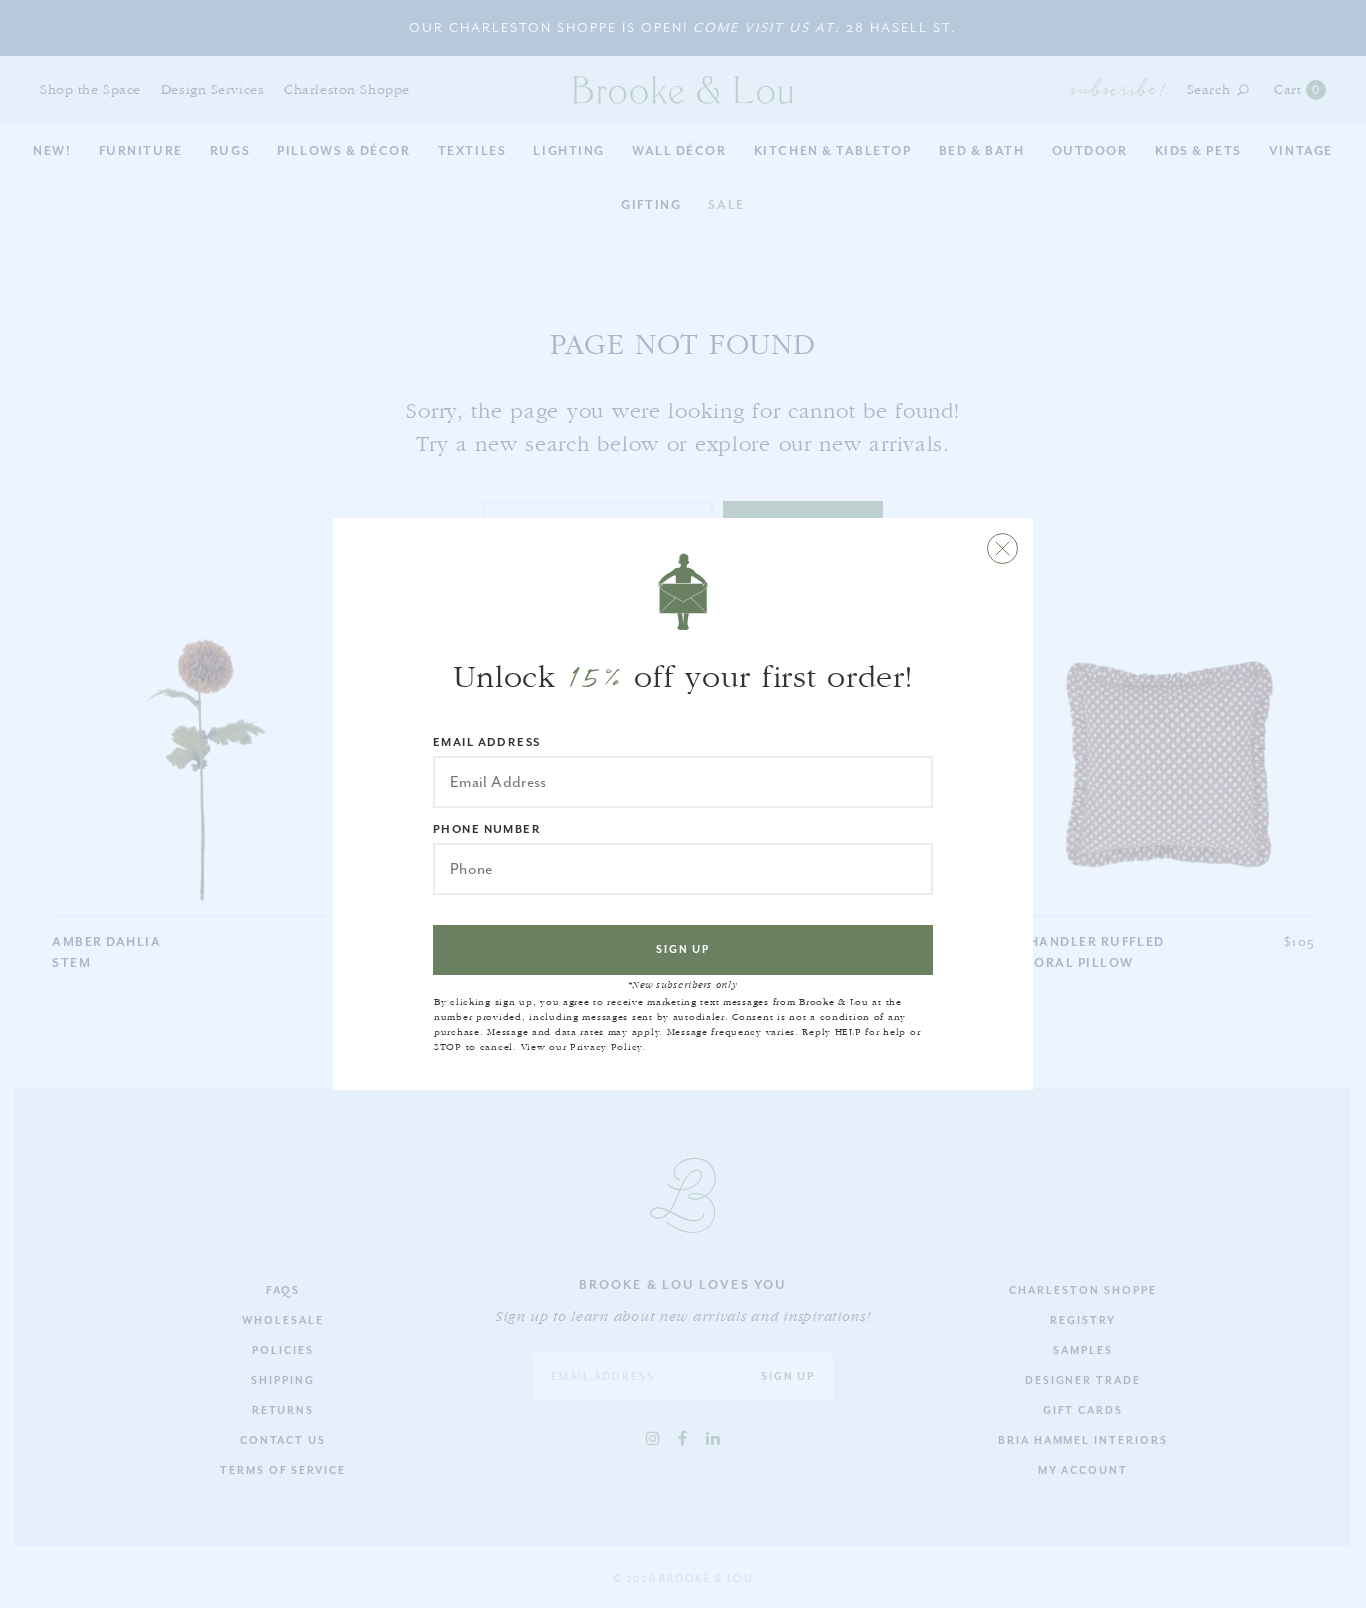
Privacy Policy (606, 1047)
